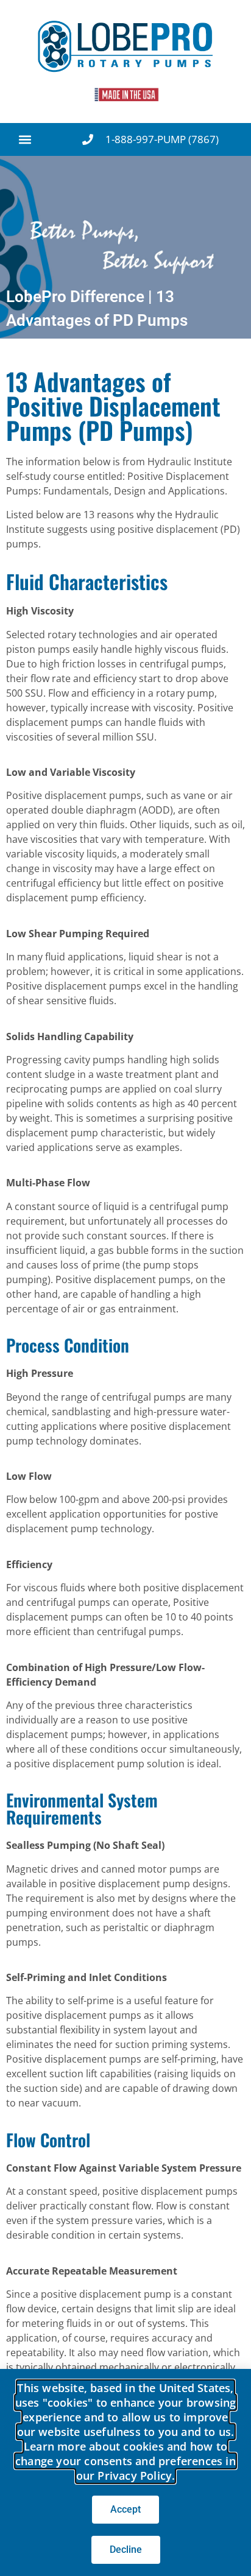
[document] (125, 1288)
